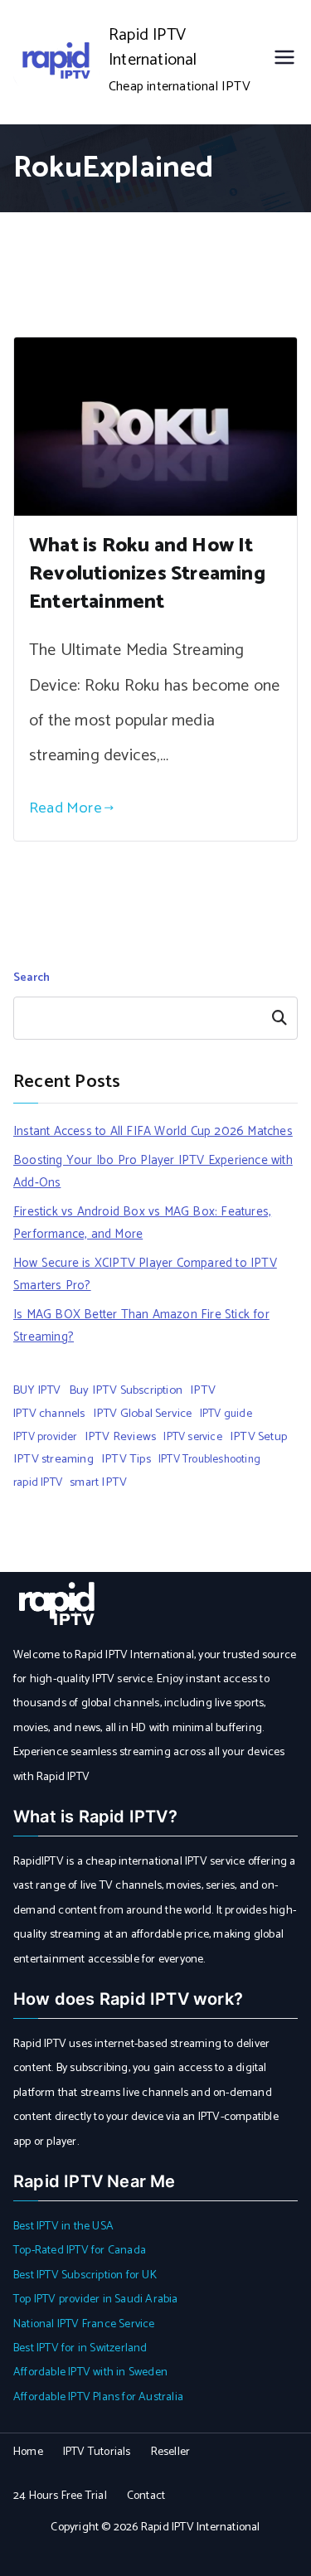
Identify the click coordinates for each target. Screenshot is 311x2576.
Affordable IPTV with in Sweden (90, 2372)
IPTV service (192, 1437)
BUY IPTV (37, 1390)
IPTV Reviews (120, 1437)
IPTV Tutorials (97, 2452)
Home (28, 2452)
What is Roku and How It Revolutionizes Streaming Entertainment (147, 574)
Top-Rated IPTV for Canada (80, 2251)
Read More (66, 808)
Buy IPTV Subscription (126, 1390)
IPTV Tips (126, 1459)
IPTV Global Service (143, 1414)
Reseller (171, 2452)
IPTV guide (226, 1414)
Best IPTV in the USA (63, 2227)
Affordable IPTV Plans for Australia (98, 2397)
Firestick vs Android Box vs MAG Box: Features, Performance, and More (142, 1223)
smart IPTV (98, 1482)
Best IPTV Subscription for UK (85, 2275)
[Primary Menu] (284, 62)
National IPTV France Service (84, 2324)
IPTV (203, 1390)
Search (32, 978)
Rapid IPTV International (153, 48)
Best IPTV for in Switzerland (80, 2348)
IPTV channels (49, 1414)
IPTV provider (45, 1437)
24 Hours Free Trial (60, 2496)
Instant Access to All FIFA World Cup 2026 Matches (153, 1131)
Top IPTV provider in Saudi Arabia (96, 2299)
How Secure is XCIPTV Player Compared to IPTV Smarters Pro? (145, 1274)
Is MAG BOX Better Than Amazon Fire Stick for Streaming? (141, 1326)
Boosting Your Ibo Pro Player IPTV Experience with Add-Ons (153, 1172)
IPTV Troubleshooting (209, 1459)
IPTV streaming (53, 1459)
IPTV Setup (258, 1437)
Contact (146, 2496)
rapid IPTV (38, 1482)
